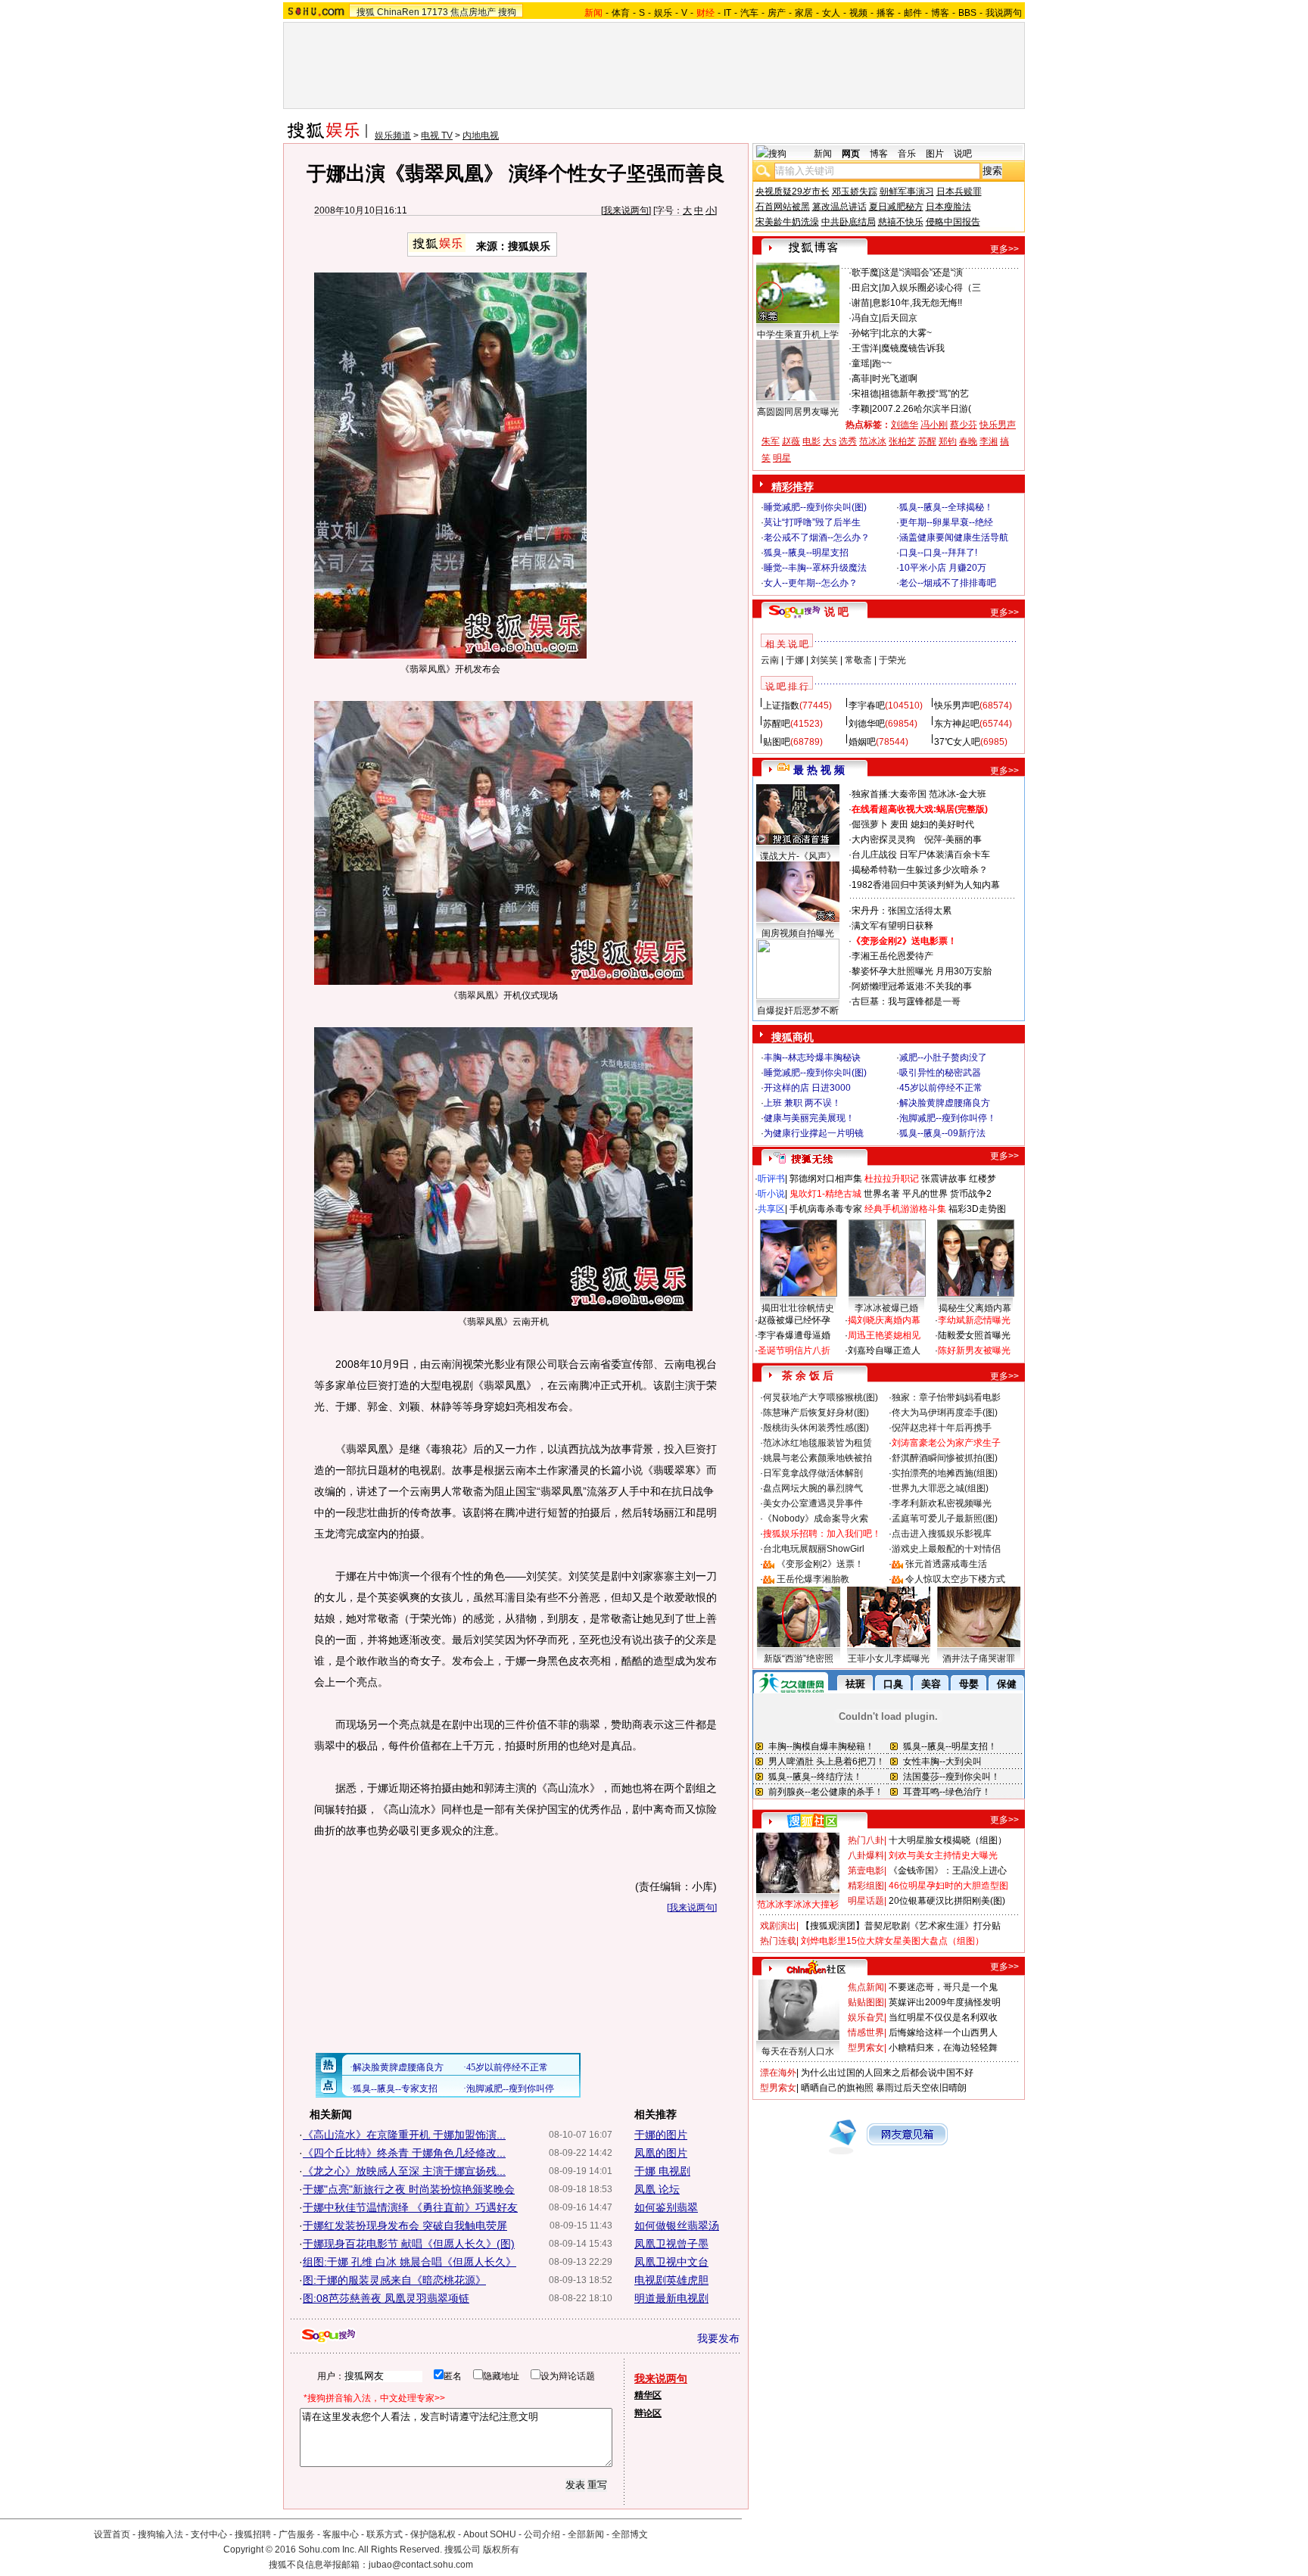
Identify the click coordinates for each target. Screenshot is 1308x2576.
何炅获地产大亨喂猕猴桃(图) (821, 1397)
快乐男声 (998, 425)
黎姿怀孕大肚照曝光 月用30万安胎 (922, 971)
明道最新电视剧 (671, 2298)
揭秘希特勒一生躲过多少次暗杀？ (920, 870)
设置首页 (112, 2534)
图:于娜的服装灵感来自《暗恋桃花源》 (394, 2280)
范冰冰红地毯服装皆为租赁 (817, 1443)
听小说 (771, 1194)
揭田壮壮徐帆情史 (798, 1308)
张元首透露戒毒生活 (946, 1564)
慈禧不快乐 (901, 222)
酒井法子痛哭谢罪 (979, 1659)
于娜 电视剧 (662, 2171)
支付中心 (209, 2534)
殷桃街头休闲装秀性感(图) (816, 1428)
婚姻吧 (862, 742)
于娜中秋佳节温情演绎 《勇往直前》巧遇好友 (410, 2207)
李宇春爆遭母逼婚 (794, 1335)
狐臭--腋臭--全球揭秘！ (946, 507)
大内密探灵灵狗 (883, 839)
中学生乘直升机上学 (798, 335)
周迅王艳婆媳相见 (884, 1335)
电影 (811, 441)
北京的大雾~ (906, 333)
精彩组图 (866, 1886)
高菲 (861, 378)
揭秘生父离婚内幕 (975, 1308)
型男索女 (866, 2048)
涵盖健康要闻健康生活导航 (954, 537)
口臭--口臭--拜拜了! (938, 553)
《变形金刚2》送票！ (820, 1564)
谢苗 (861, 303)
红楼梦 (983, 1179)
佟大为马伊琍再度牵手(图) (945, 1413)
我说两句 (1004, 13)
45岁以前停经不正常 (941, 1088)
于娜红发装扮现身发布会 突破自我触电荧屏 (405, 2226)
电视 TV (437, 135)
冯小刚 (934, 425)
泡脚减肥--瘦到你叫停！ (948, 1118)
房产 (777, 13)
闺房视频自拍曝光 (798, 933)
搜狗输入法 (160, 2534)
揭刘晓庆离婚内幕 (884, 1320)
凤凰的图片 (661, 2153)
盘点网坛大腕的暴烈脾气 (813, 1488)
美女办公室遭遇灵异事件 (813, 1503)
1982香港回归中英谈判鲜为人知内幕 (926, 885)
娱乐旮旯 (866, 2017)
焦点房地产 (473, 12)
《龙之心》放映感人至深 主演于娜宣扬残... (404, 2171)
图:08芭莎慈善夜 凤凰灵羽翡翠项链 (386, 2298)
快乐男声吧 (957, 706)
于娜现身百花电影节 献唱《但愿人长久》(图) (409, 2244)
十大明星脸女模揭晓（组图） (948, 1840)
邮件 (913, 13)
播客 (886, 13)
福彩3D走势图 (977, 1209)
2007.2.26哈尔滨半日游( (922, 409)
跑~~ (882, 363)
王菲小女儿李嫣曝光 (889, 1659)
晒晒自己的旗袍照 (837, 2088)
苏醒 (927, 441)
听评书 (771, 1179)
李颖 (861, 409)
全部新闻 (586, 2534)
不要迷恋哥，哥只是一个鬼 (943, 1987)
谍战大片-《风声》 (798, 856)
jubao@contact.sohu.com (421, 2565)
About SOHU (490, 2534)
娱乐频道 (393, 135)
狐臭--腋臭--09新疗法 (942, 1133)
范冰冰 (873, 441)
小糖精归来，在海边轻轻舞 (943, 2048)
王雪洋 (865, 348)
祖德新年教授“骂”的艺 (925, 394)
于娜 (795, 660)
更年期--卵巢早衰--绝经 (946, 522)
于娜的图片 (661, 2135)
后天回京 (899, 318)
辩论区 (648, 2413)
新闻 (823, 154)
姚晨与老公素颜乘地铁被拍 (817, 1458)
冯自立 (865, 318)
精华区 (648, 2395)
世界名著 (882, 1194)
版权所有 (501, 2550)
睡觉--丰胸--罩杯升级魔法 (815, 568)
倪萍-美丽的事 (953, 839)
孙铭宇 (865, 333)
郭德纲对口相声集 (826, 1179)
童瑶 (861, 363)
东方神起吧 (957, 724)
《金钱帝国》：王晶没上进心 (948, 1870)
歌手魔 (865, 273)
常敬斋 (858, 660)
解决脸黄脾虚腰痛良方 (945, 1103)
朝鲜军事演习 (907, 192)
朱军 (771, 441)
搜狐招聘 (253, 2534)
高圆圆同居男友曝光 (798, 412)
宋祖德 (865, 394)
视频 (858, 13)
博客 (940, 13)
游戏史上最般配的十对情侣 (946, 1549)
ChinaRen (398, 12)
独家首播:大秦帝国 (889, 794)
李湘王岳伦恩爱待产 (892, 956)
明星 (782, 458)
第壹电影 (866, 1870)
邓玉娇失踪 (855, 192)
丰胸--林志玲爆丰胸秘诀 (812, 1057)
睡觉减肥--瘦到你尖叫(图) (815, 507)
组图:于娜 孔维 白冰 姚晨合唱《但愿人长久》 (410, 2262)
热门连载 (778, 1941)
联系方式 (385, 2534)
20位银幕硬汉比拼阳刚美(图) (947, 1901)
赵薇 (791, 441)
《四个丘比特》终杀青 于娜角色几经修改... (404, 2153)
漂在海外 (778, 2073)
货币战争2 (971, 1194)
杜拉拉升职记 (892, 1179)
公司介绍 (542, 2534)
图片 (935, 154)
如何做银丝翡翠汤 (677, 2226)
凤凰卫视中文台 (671, 2262)
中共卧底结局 (849, 222)
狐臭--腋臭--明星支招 (806, 553)
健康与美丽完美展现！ (809, 1118)
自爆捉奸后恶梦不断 (798, 1011)
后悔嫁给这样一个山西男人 (943, 2032)
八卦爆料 (866, 1855)
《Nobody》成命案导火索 (816, 1519)
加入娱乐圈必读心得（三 (931, 288)
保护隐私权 (433, 2534)
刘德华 (905, 425)
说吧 (963, 154)
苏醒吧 (777, 724)
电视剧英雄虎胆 (671, 2280)
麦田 (899, 824)
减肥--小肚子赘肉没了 (943, 1057)
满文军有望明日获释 (892, 926)
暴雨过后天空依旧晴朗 (921, 2088)
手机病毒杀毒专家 (826, 1209)
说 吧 (836, 612)
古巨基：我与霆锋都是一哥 (906, 1001)
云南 (770, 660)
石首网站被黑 (783, 207)
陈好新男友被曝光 (974, 1350)
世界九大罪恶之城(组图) (940, 1488)
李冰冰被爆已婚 (886, 1308)
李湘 (989, 441)
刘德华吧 (867, 724)
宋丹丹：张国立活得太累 (902, 911)
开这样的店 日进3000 (807, 1088)
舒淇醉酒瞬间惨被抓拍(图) (945, 1458)
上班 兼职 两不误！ (802, 1103)
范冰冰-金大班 (958, 794)
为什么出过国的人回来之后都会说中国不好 (887, 2073)
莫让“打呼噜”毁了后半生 (812, 522)
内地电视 (481, 135)
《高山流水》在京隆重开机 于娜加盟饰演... (404, 2135)
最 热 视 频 (819, 770)
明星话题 (866, 1901)
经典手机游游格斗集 (905, 1209)
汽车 (749, 13)
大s (830, 441)
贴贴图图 (866, 2002)
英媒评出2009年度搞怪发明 (945, 2002)
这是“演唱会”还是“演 (922, 273)
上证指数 (781, 706)
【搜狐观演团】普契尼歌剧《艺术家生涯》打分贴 (901, 1926)
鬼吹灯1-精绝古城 (825, 1194)
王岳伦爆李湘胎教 (813, 1579)
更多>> (1004, 249)
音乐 (907, 154)
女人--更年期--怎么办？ (811, 583)
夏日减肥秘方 (896, 207)
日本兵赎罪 (959, 192)
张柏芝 (902, 441)
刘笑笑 (824, 660)
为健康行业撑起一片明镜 (814, 1133)
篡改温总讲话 (839, 207)
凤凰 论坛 (657, 2189)
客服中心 (341, 2534)
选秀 (848, 441)
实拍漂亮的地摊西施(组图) (945, 1473)
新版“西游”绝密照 (799, 1659)
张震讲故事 (944, 1179)
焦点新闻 (866, 1987)
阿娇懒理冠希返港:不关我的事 (912, 986)
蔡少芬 (964, 425)
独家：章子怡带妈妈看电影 (946, 1397)
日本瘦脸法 (948, 207)
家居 (804, 13)
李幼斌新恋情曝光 (974, 1320)
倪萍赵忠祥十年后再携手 (942, 1428)
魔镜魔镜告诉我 (913, 348)
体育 (621, 13)
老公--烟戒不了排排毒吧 (948, 583)
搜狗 (507, 12)
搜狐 (366, 12)
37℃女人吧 (957, 742)
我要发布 (718, 2338)
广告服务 (297, 2534)
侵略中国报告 (953, 222)
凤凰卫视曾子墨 (671, 2244)
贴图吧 (777, 742)
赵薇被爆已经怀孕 (794, 1320)
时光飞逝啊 (895, 378)
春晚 (968, 441)
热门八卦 (866, 1840)
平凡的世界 (925, 1194)
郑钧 (948, 441)
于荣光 (892, 660)
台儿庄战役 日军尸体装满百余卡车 (921, 855)
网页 (851, 154)
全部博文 (630, 2534)
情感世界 (866, 2032)
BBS (967, 13)
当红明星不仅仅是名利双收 (943, 2017)
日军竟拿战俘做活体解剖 (813, 1473)
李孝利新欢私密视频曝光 (942, 1503)
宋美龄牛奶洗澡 (787, 222)
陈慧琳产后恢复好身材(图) (816, 1413)
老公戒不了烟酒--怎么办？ (817, 537)
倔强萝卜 (870, 824)
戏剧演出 (778, 1926)
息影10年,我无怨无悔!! (917, 303)
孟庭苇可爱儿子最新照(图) (945, 1519)
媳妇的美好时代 (942, 824)
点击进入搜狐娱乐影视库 (942, 1534)
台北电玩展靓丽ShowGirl (814, 1549)
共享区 (771, 1209)
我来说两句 (626, 210)
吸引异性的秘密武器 (940, 1073)
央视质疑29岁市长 (793, 192)
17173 (435, 12)
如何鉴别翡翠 (666, 2207)
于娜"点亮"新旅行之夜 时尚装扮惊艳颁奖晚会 (409, 2189)
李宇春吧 (867, 706)
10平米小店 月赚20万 (943, 568)
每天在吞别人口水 (798, 2051)
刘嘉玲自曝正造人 (884, 1350)
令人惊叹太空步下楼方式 (955, 1579)
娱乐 (663, 13)
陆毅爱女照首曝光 (974, 1335)
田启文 (865, 288)
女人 (831, 13)
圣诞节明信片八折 (794, 1350)
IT (727, 13)
